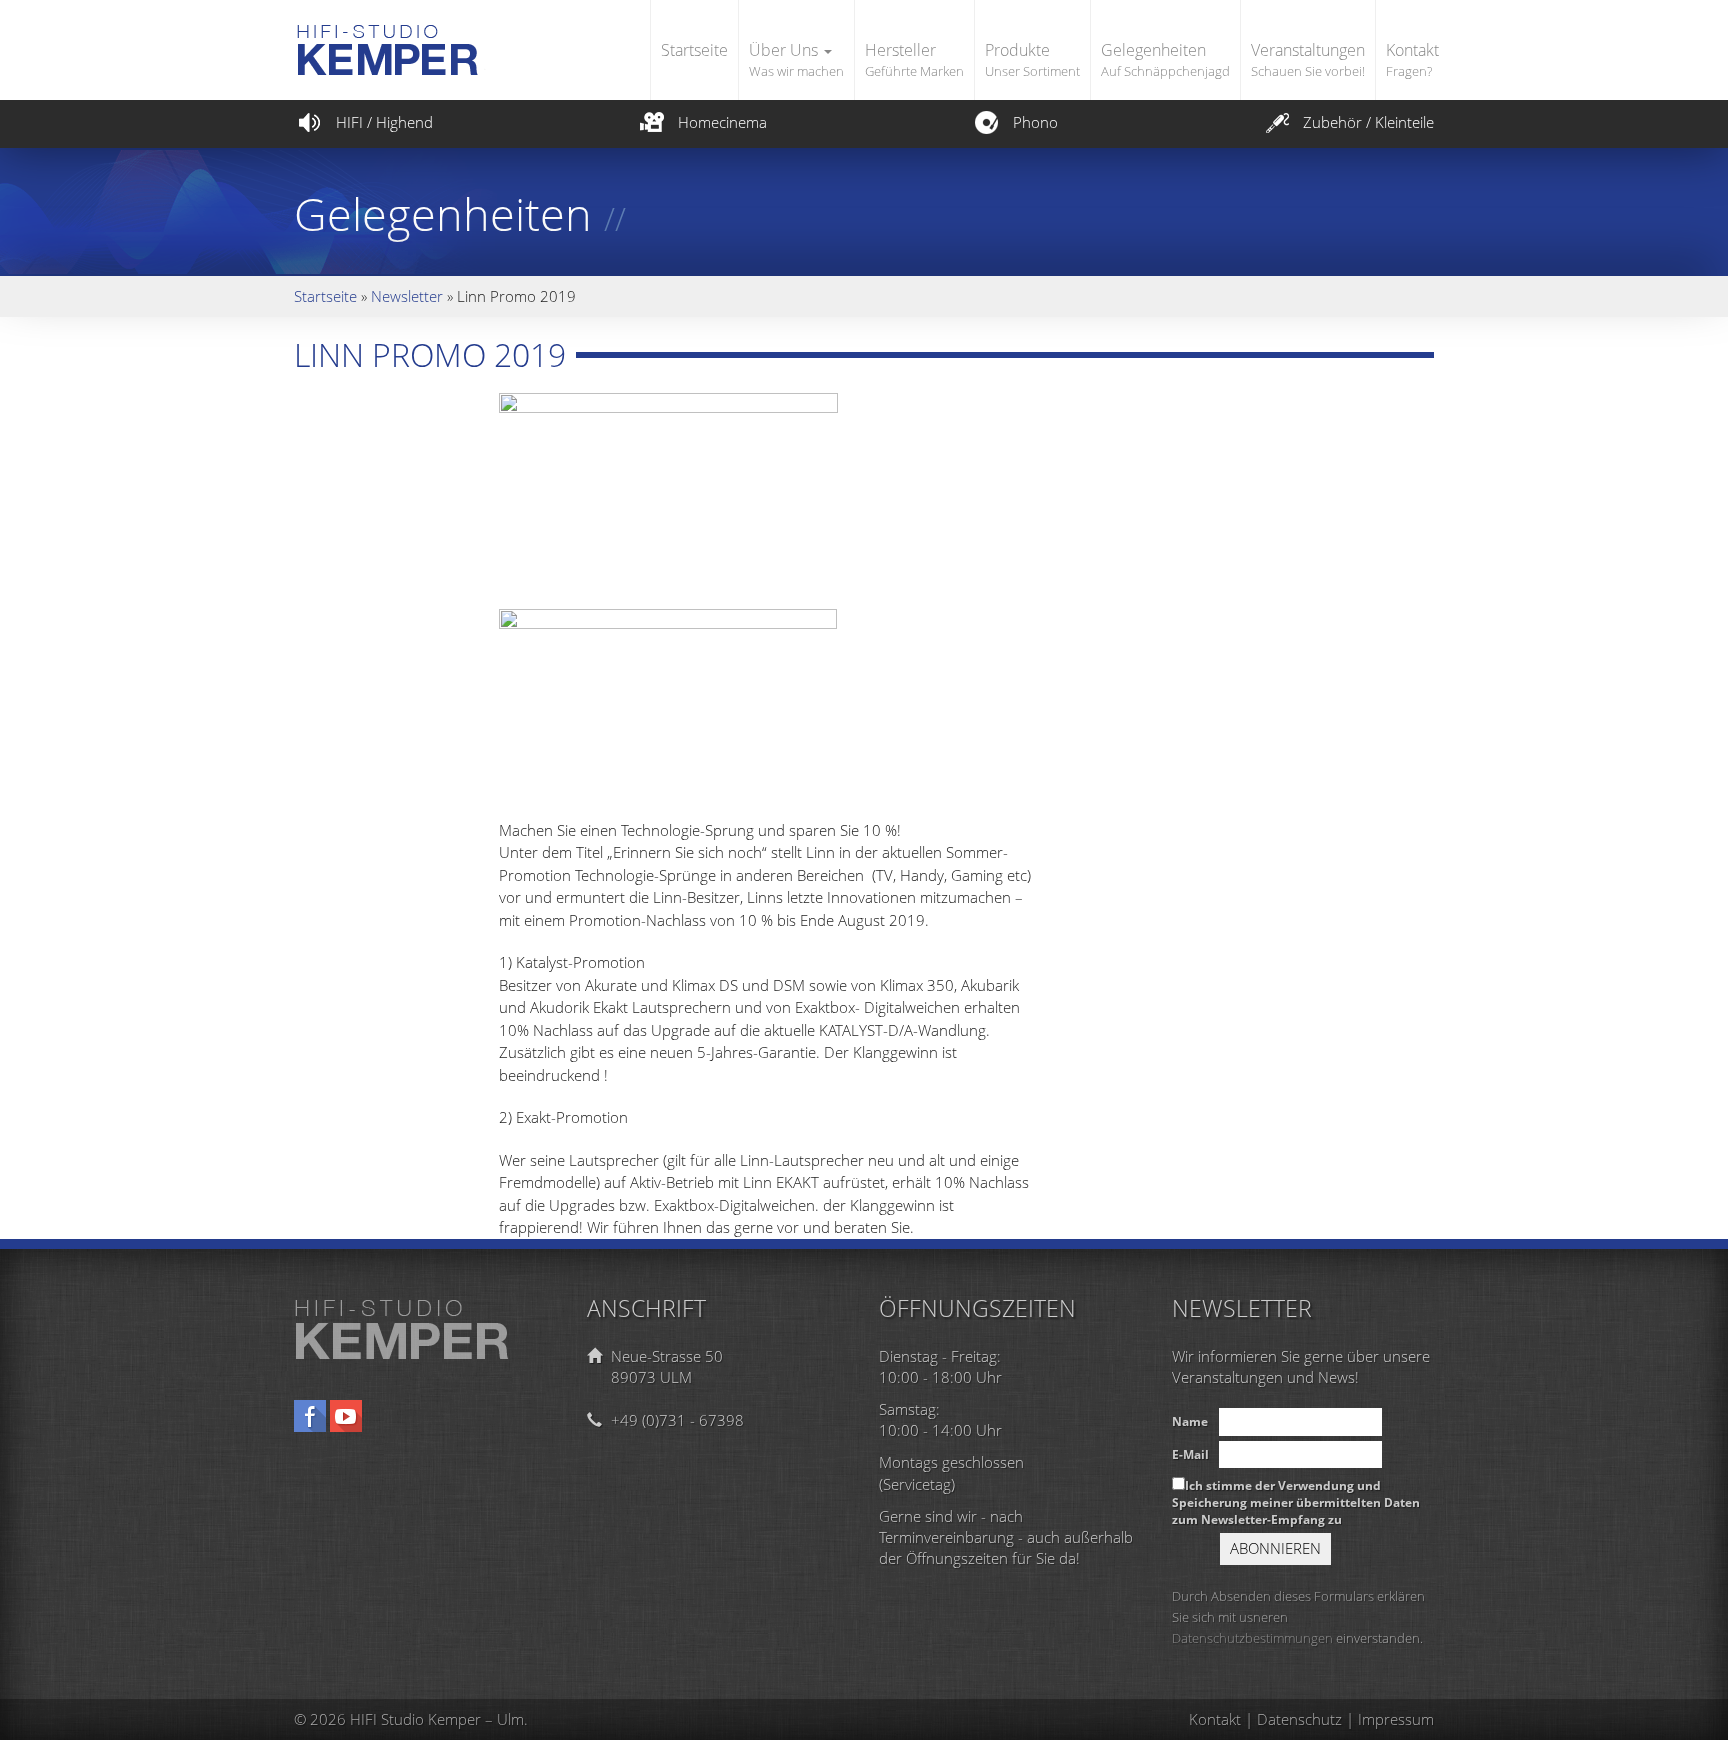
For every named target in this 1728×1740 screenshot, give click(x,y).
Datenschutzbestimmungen (1252, 1638)
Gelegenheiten (1165, 59)
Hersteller (914, 59)
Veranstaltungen (1308, 59)
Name (1190, 1421)
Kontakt (1412, 59)
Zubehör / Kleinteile (1368, 122)
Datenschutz (1299, 1719)
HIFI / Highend (384, 122)
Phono (1035, 122)
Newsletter (407, 296)
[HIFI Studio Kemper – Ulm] (431, 31)
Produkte (1032, 59)
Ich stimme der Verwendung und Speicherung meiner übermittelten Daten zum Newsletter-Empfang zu (1296, 1502)
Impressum (1396, 1719)
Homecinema (722, 122)
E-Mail (1190, 1454)
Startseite (694, 50)
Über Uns (796, 59)
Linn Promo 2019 (430, 354)
